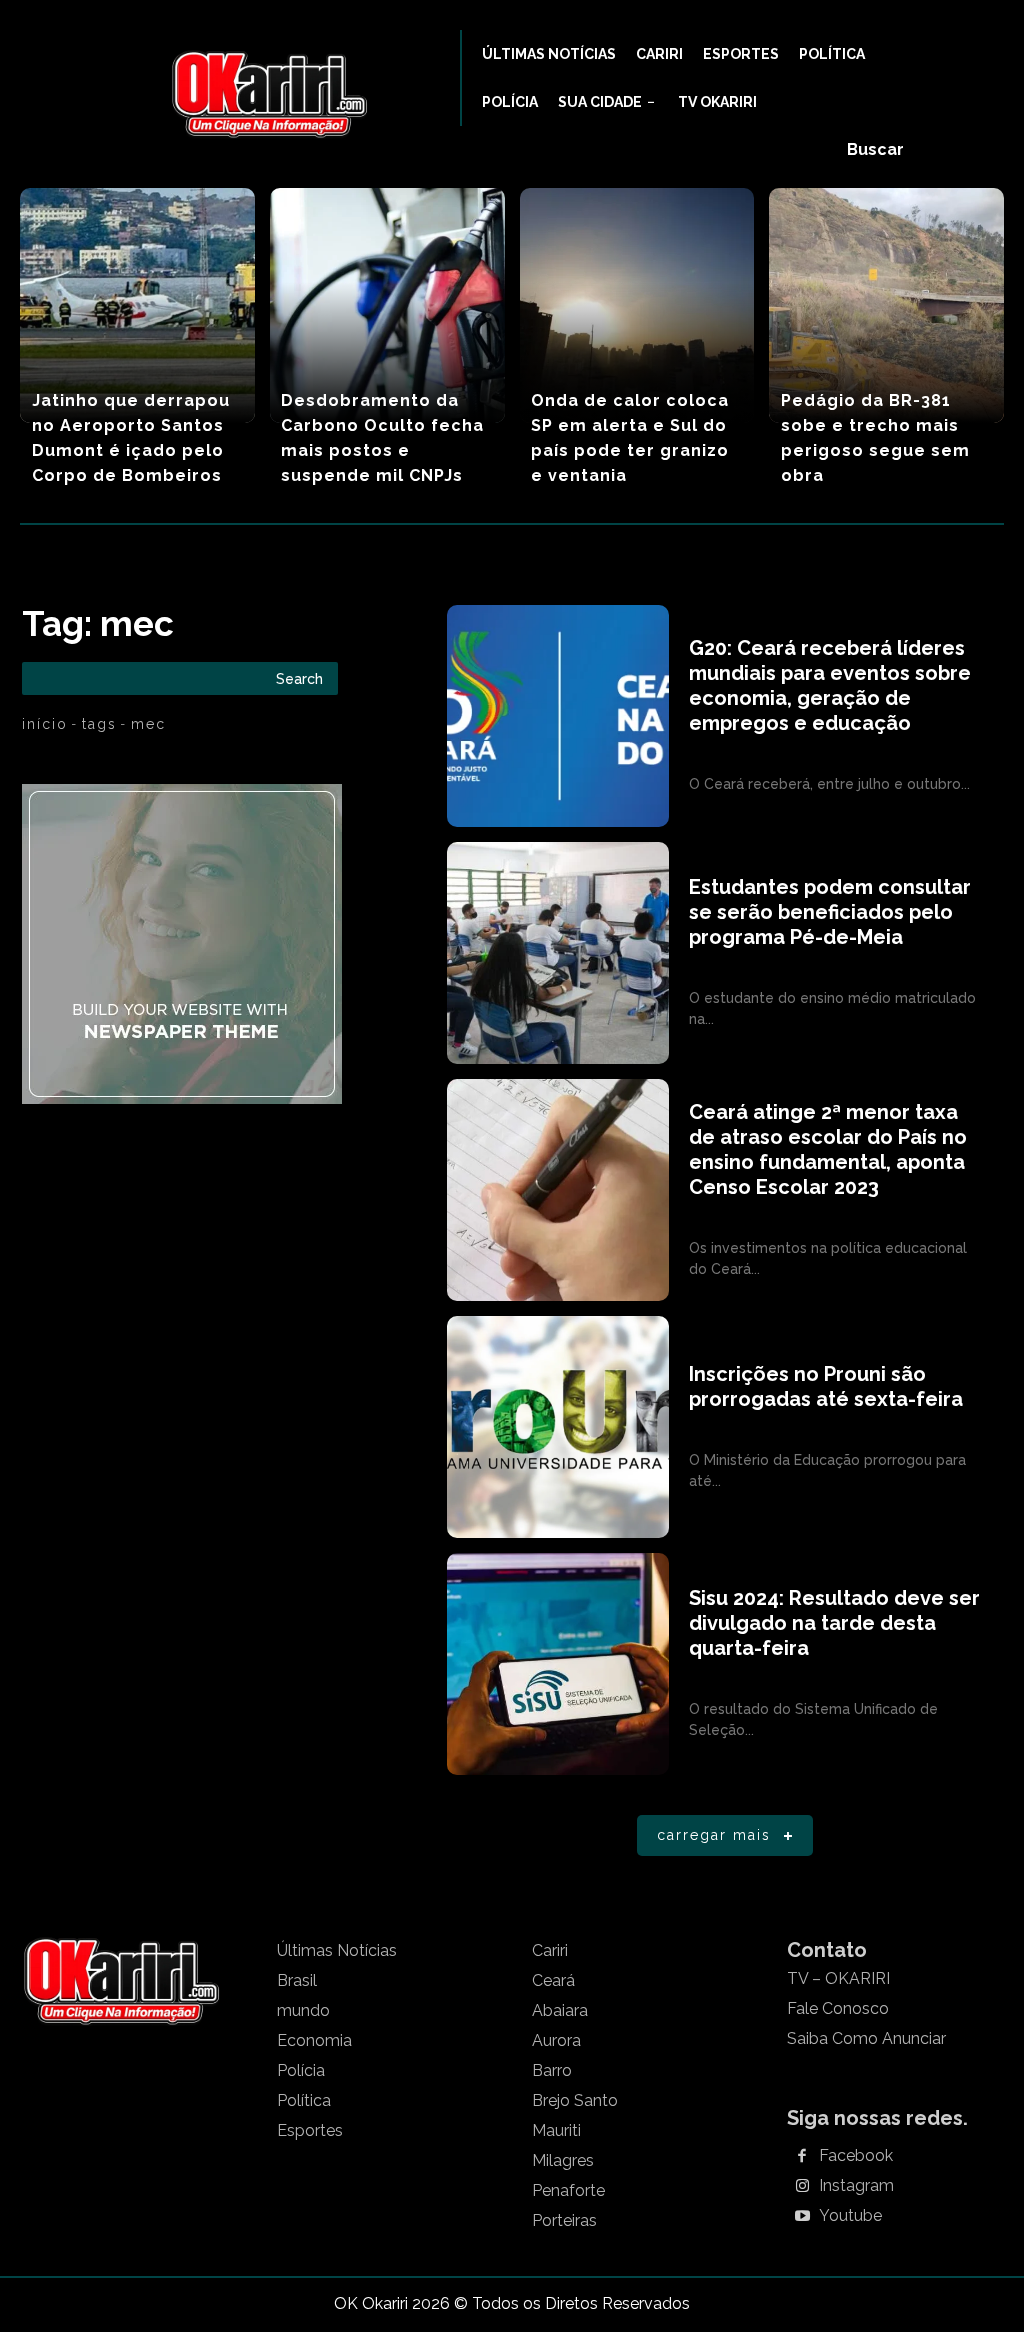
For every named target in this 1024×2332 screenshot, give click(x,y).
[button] (875, 150)
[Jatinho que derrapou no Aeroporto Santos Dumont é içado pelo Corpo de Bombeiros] (137, 305)
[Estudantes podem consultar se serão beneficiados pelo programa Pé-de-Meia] (558, 953)
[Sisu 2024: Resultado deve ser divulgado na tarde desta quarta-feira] (558, 1664)
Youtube (850, 2216)
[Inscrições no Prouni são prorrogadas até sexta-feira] (558, 1427)
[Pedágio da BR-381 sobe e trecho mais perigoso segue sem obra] (886, 305)
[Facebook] (802, 2157)
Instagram (856, 2186)
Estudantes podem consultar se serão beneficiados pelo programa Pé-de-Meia (830, 912)
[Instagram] (802, 2187)
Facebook (856, 2156)
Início (45, 724)
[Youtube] (802, 2217)
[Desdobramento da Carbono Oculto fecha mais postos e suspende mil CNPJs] (387, 305)
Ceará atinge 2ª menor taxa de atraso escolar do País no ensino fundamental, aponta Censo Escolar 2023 (828, 1149)
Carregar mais (714, 1835)
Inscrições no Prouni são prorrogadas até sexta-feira (826, 1386)
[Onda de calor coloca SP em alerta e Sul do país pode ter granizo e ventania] (637, 305)
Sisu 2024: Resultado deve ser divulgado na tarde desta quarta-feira (834, 1623)
